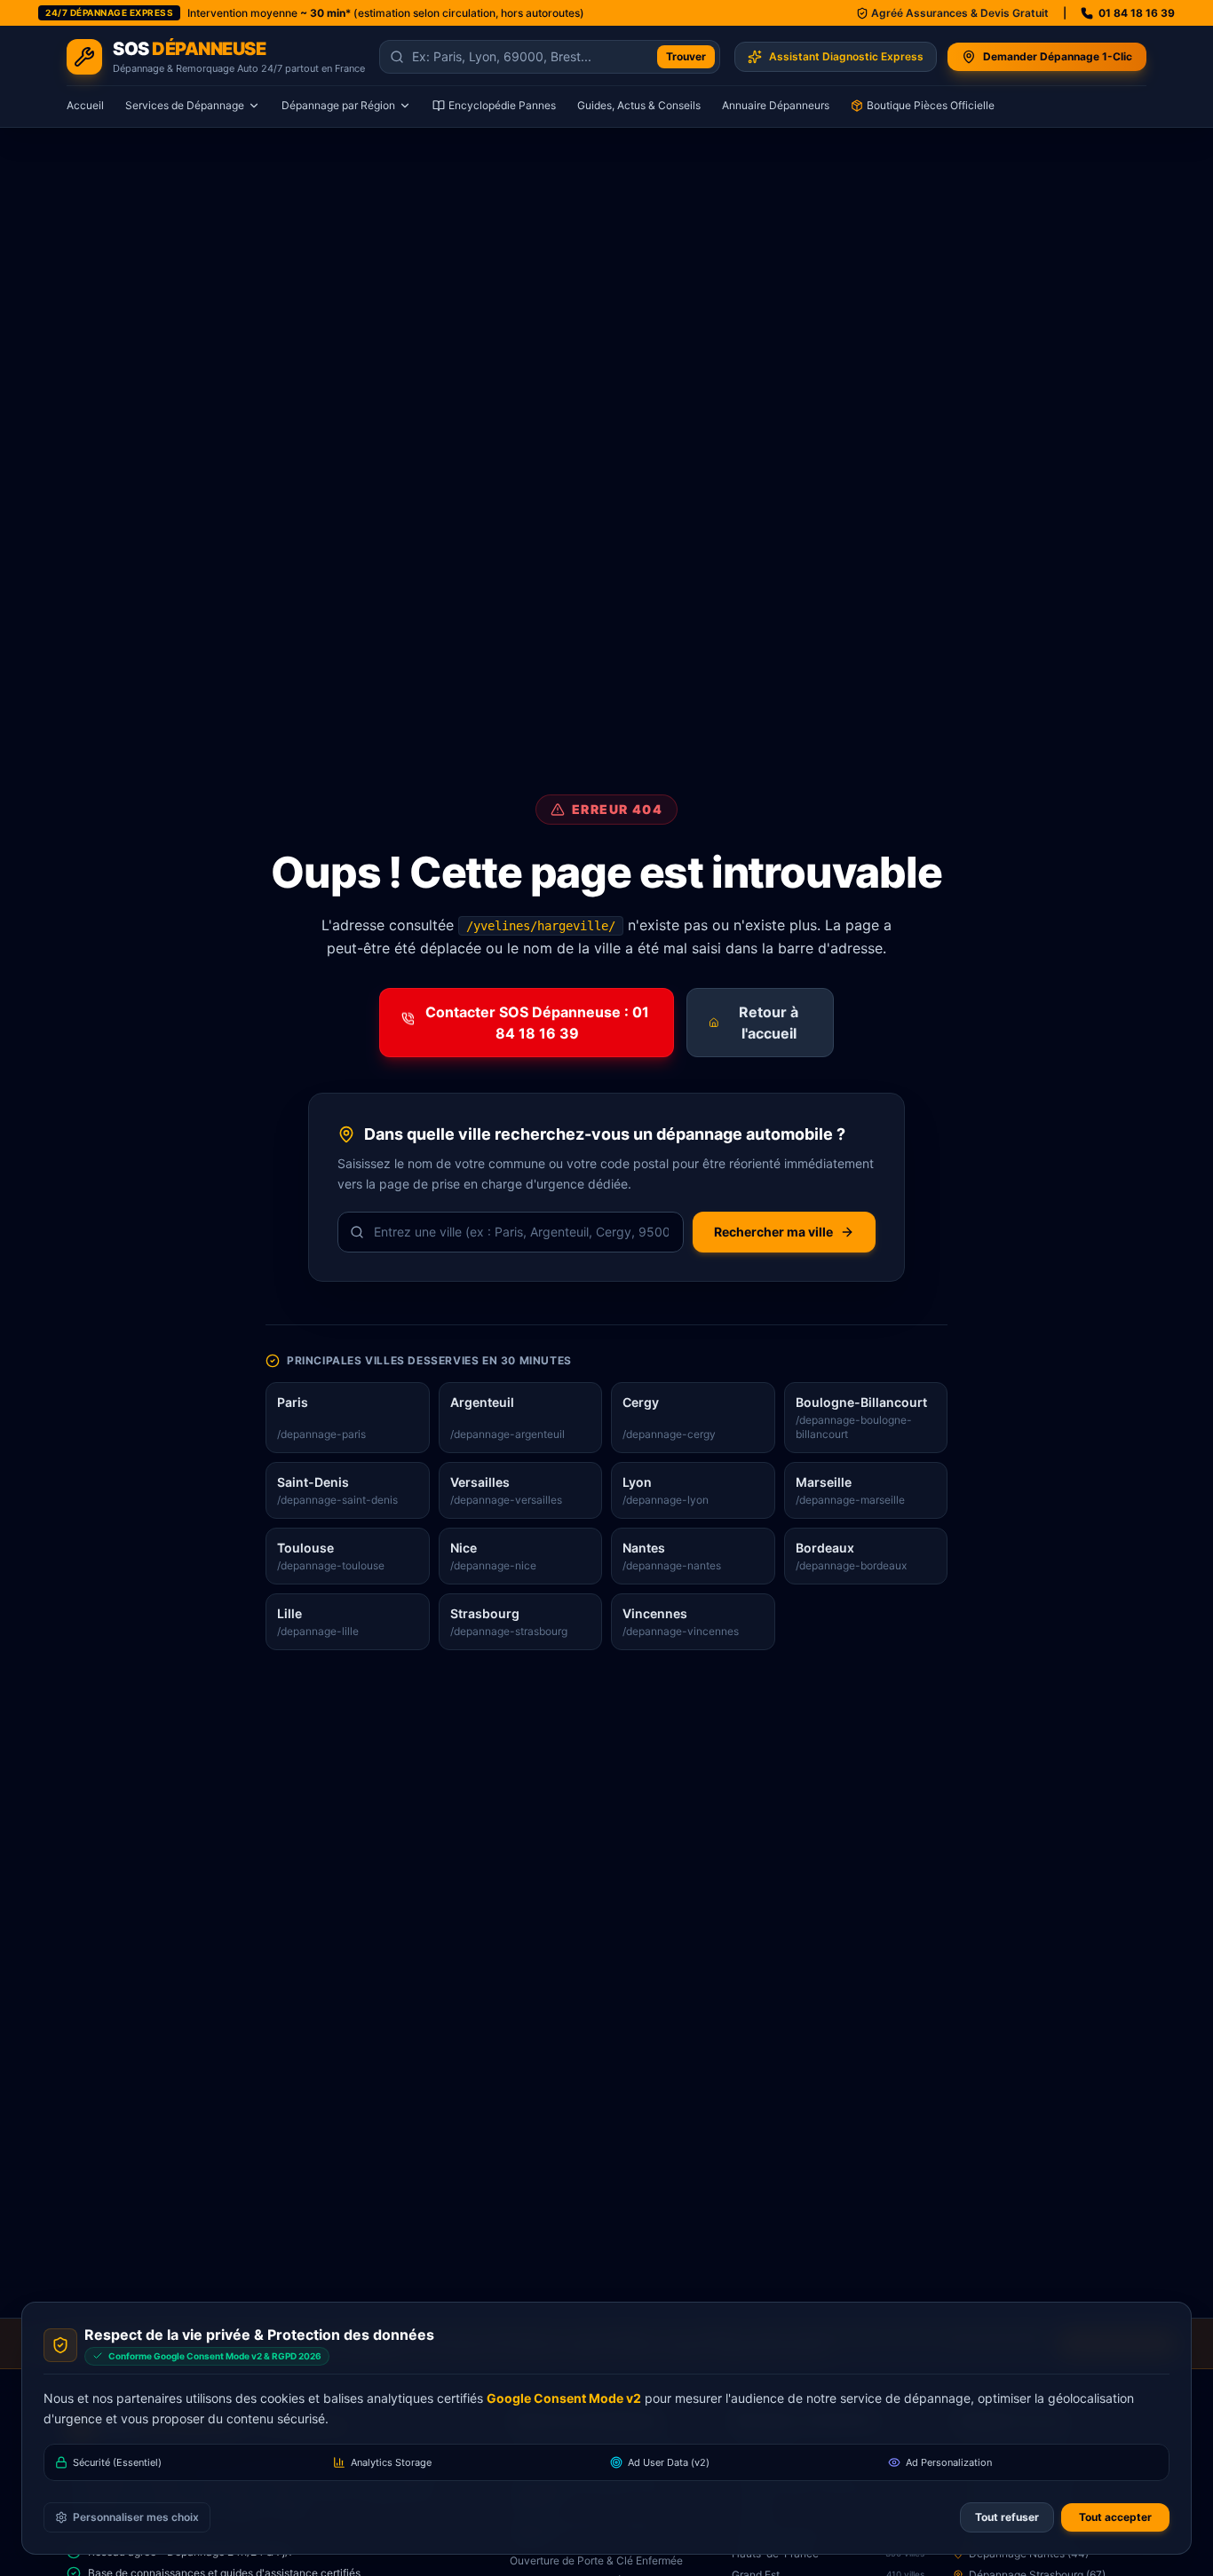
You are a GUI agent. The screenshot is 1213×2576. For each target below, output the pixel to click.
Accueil (85, 105)
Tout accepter (1115, 2517)
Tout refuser (1007, 2517)
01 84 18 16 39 (1137, 13)
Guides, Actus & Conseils (639, 105)
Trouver (686, 56)
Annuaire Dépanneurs (776, 105)
